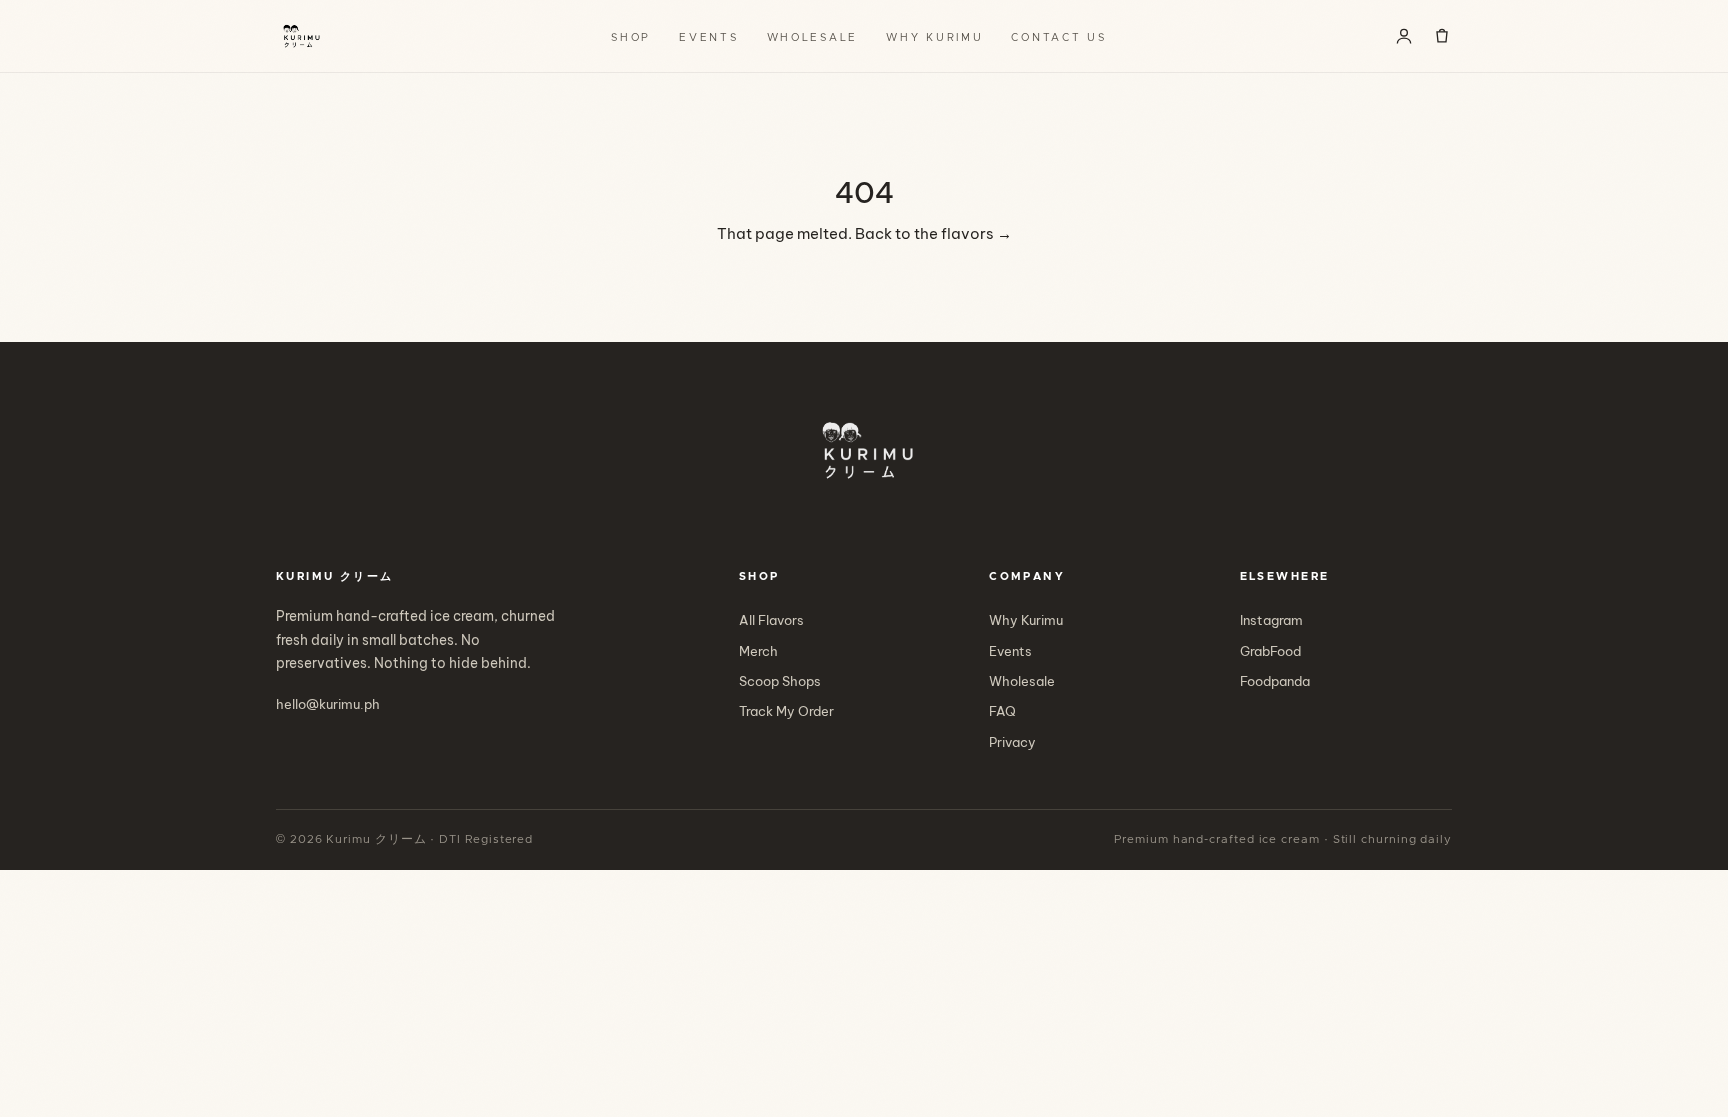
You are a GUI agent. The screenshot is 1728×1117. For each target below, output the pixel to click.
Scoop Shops (780, 681)
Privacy (1012, 742)
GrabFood (1270, 651)
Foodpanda (1275, 681)
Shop (631, 38)
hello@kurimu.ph (328, 704)
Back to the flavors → (933, 233)
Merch (758, 651)
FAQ (1002, 711)
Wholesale (813, 38)
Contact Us (1058, 38)
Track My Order (786, 711)
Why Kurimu (934, 38)
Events (708, 38)
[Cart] (1442, 36)
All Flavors (771, 620)
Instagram (1271, 620)
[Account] (1404, 36)
